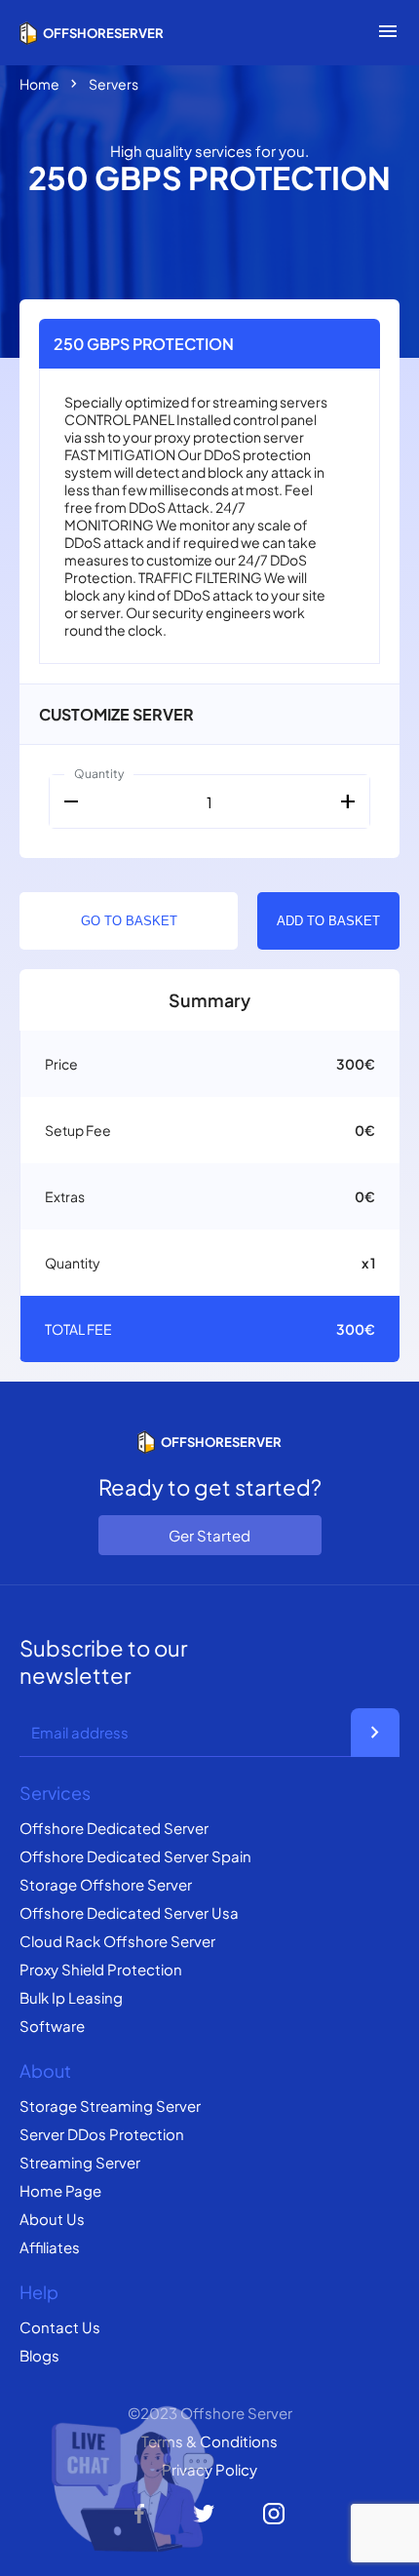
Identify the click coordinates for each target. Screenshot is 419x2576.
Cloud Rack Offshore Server (117, 1941)
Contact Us (60, 2327)
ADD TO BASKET (328, 921)
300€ (356, 1064)
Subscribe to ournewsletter (103, 1661)
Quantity (99, 774)
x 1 (368, 1263)
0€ (365, 1130)
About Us (52, 2219)
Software (52, 2026)
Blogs (39, 2355)
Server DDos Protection (102, 2134)
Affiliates (50, 2247)
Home (39, 84)
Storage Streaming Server (110, 2106)
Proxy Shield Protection (101, 1969)
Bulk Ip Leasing (71, 1997)
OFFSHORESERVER (103, 33)
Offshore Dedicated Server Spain (135, 1856)
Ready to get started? (210, 1487)
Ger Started (209, 1535)
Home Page (60, 2190)
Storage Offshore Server (106, 1884)
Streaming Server (80, 2162)
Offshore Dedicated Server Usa (129, 1912)
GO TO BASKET (129, 921)
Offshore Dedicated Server (114, 1828)
